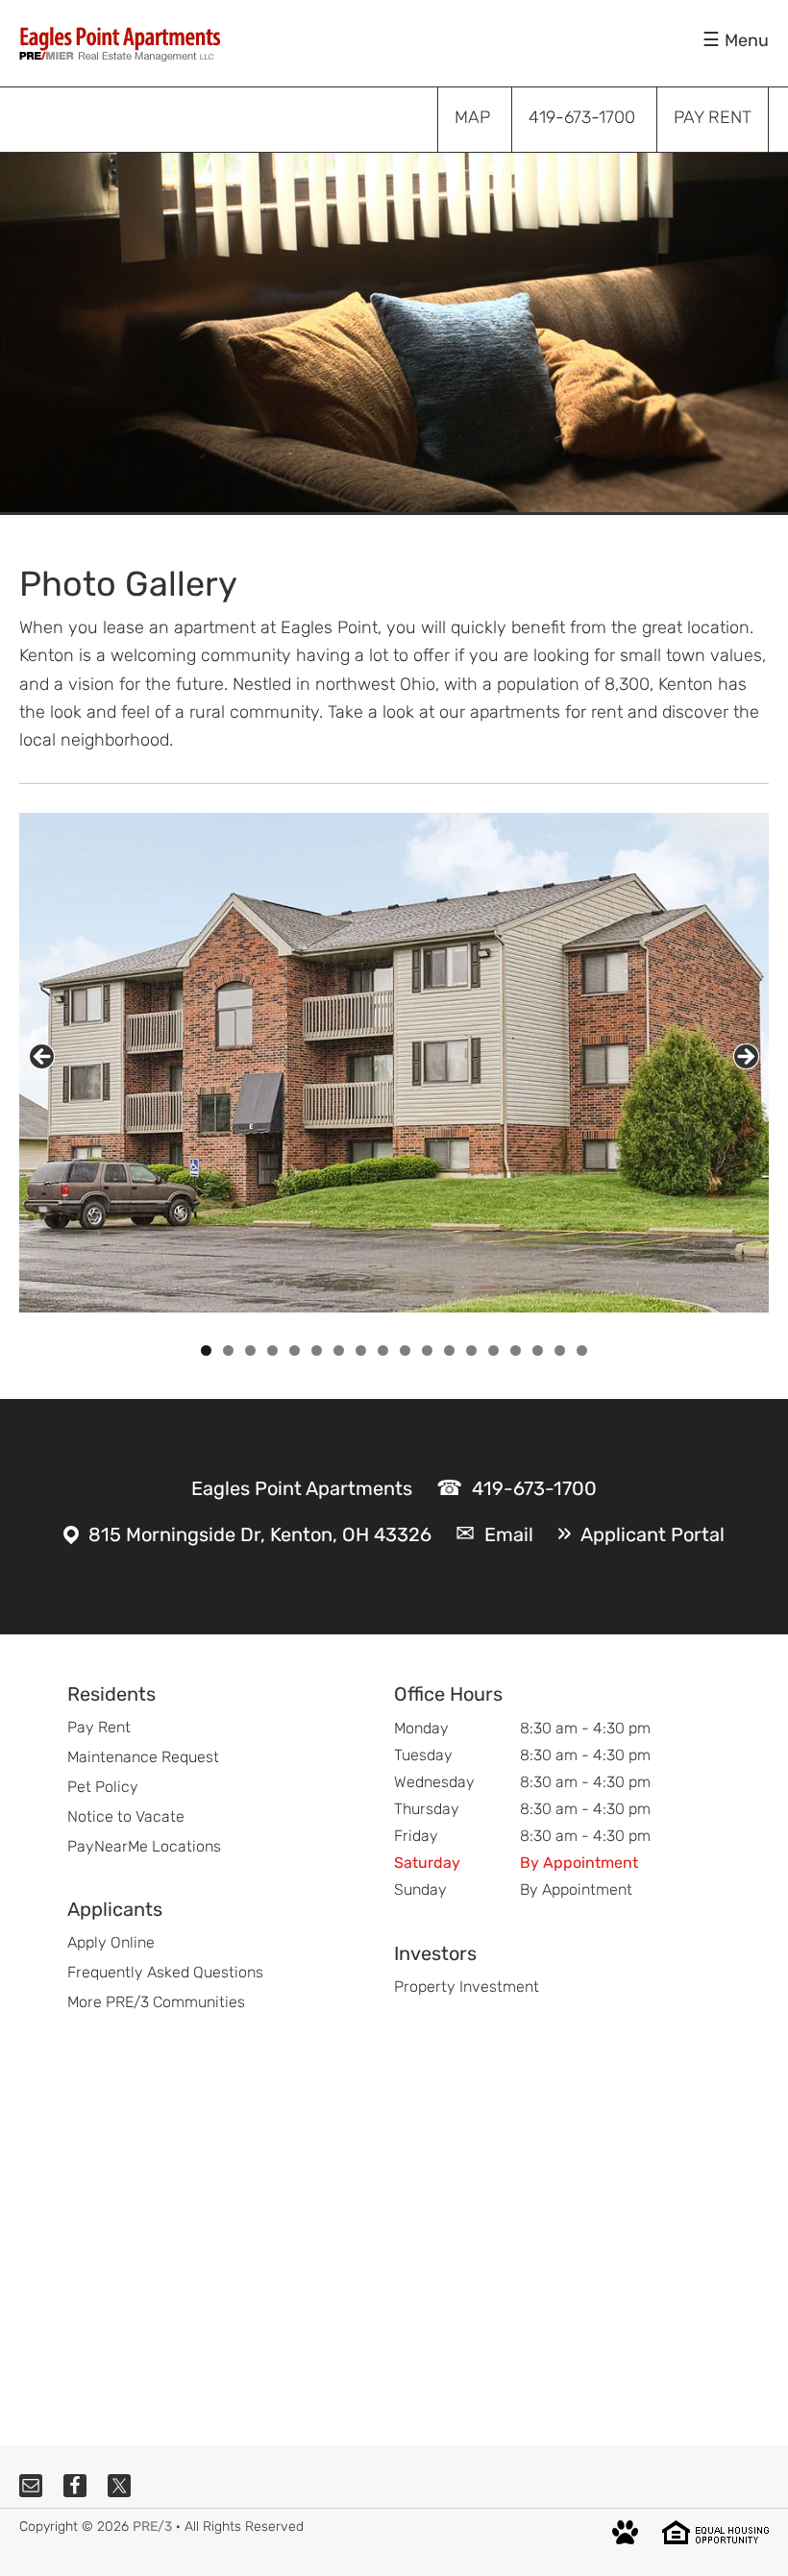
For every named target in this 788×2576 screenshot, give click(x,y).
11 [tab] (428, 1350)
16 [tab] (538, 1350)
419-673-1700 (534, 1488)
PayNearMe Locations (144, 1846)
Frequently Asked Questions (165, 1972)
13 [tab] (472, 1350)
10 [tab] (406, 1350)
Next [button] (746, 1056)
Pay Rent (99, 1727)
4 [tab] (272, 1350)
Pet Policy (103, 1787)
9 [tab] (383, 1350)
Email (509, 1534)
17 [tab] (561, 1350)
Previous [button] (42, 1056)
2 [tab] (228, 1350)
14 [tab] (494, 1350)
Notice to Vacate (126, 1816)
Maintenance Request (143, 1757)
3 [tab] (250, 1350)
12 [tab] (450, 1350)
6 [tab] (317, 1350)
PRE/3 (152, 2527)
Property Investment (467, 1987)
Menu (747, 40)
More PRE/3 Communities (156, 2002)
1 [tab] (206, 1350)
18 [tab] (582, 1350)
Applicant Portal (653, 1534)
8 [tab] (361, 1350)
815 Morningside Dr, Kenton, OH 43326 (260, 1534)
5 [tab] (295, 1350)
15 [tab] (516, 1350)
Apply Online (111, 1942)
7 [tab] (339, 1350)
